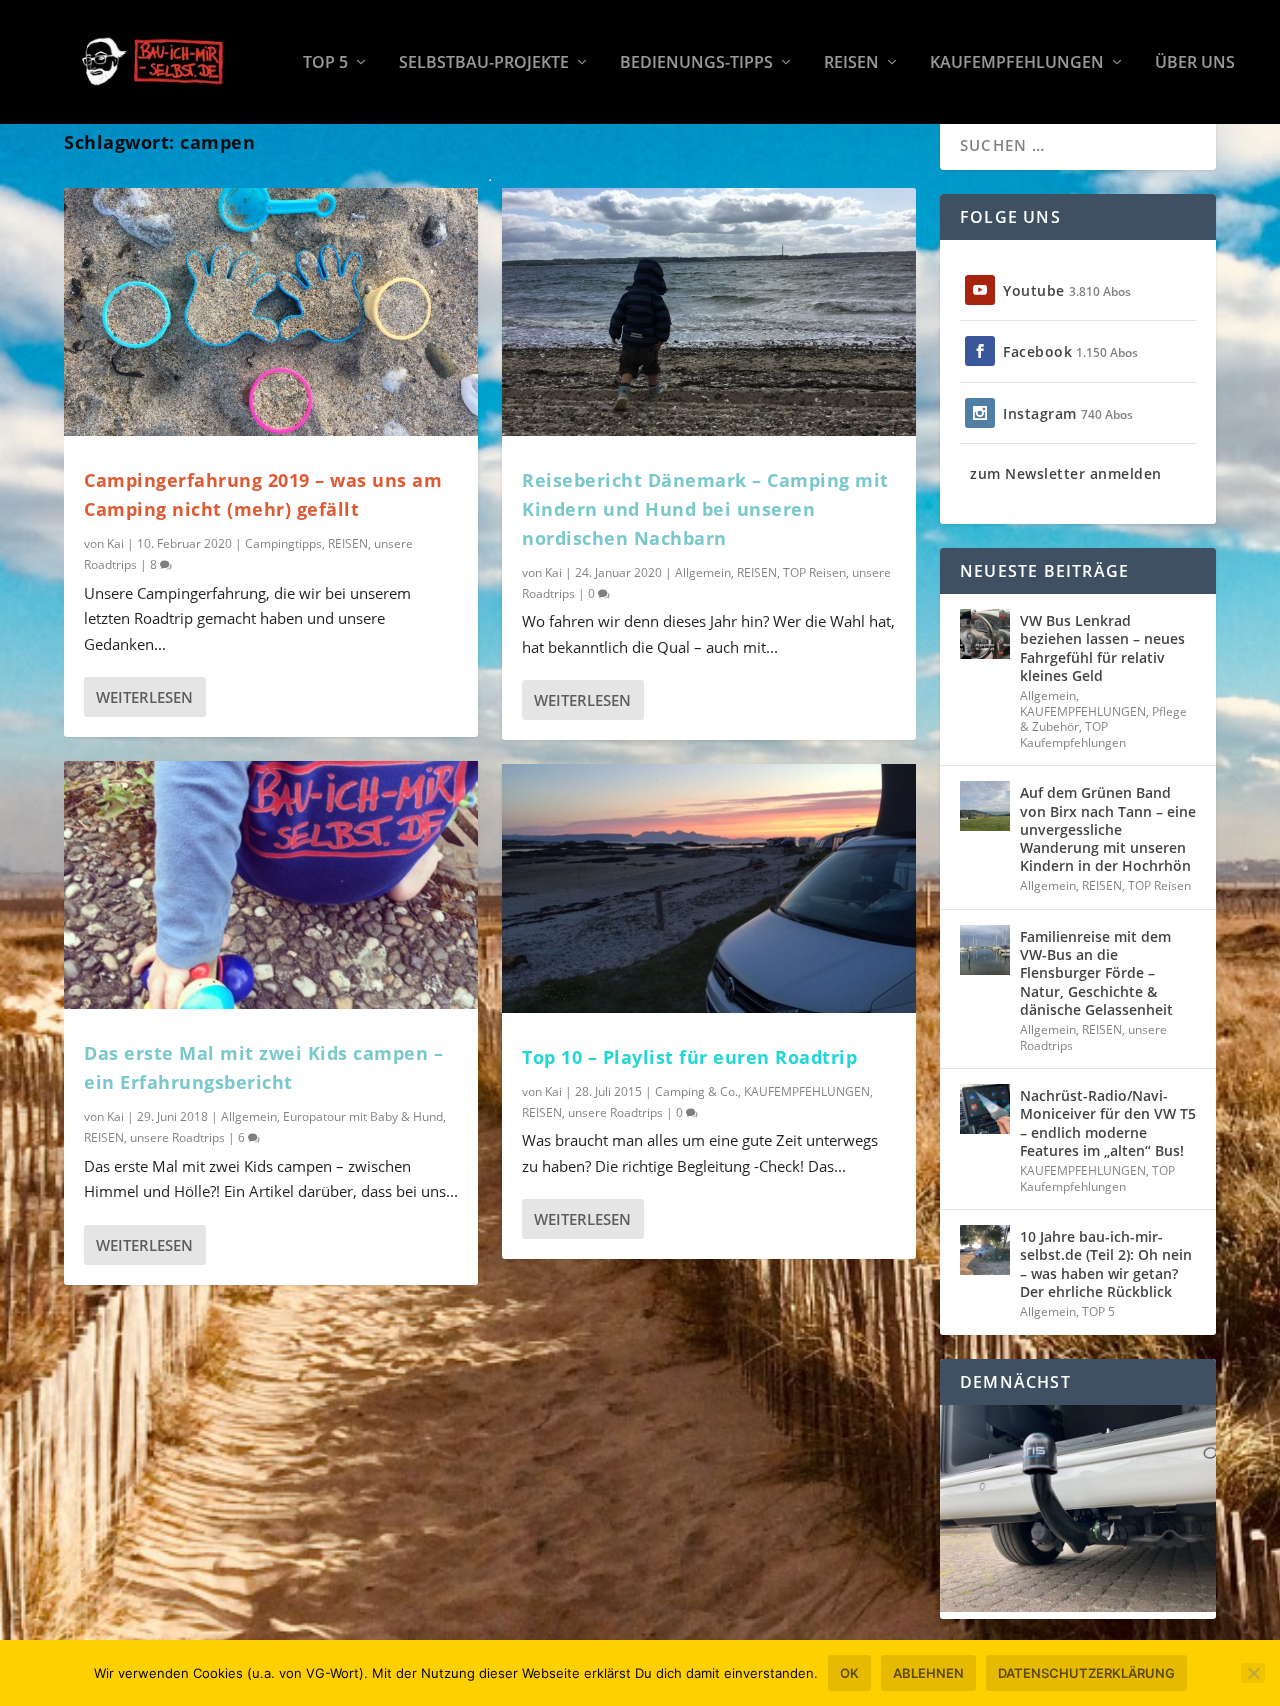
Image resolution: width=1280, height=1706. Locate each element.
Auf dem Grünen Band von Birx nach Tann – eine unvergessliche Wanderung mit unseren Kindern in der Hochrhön (1108, 829)
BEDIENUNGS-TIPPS (696, 63)
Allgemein (249, 1116)
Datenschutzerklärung (1086, 1673)
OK (849, 1673)
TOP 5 (325, 63)
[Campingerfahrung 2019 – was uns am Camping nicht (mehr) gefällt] (271, 312)
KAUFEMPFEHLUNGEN (1017, 63)
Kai (115, 543)
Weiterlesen (144, 697)
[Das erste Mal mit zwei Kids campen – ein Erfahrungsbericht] (271, 885)
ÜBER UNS (1195, 63)
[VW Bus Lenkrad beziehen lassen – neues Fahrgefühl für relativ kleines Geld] (985, 634)
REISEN (851, 63)
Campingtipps (283, 543)
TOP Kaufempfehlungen (1073, 734)
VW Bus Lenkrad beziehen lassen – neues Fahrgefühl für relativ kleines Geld (1102, 648)
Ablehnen (928, 1673)
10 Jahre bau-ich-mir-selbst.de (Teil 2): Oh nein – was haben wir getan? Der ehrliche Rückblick (1106, 1264)
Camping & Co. (696, 1091)
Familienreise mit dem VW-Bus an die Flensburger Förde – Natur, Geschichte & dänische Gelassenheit (1096, 973)
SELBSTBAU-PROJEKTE (484, 63)
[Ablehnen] (1253, 1673)
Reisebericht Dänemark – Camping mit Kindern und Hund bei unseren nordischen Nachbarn (705, 509)
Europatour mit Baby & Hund (363, 1116)
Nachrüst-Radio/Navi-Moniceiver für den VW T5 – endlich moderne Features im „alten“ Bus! (1108, 1123)
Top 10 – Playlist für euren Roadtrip (689, 1057)
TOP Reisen (814, 572)
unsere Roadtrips (177, 1137)
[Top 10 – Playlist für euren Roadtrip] (709, 888)
